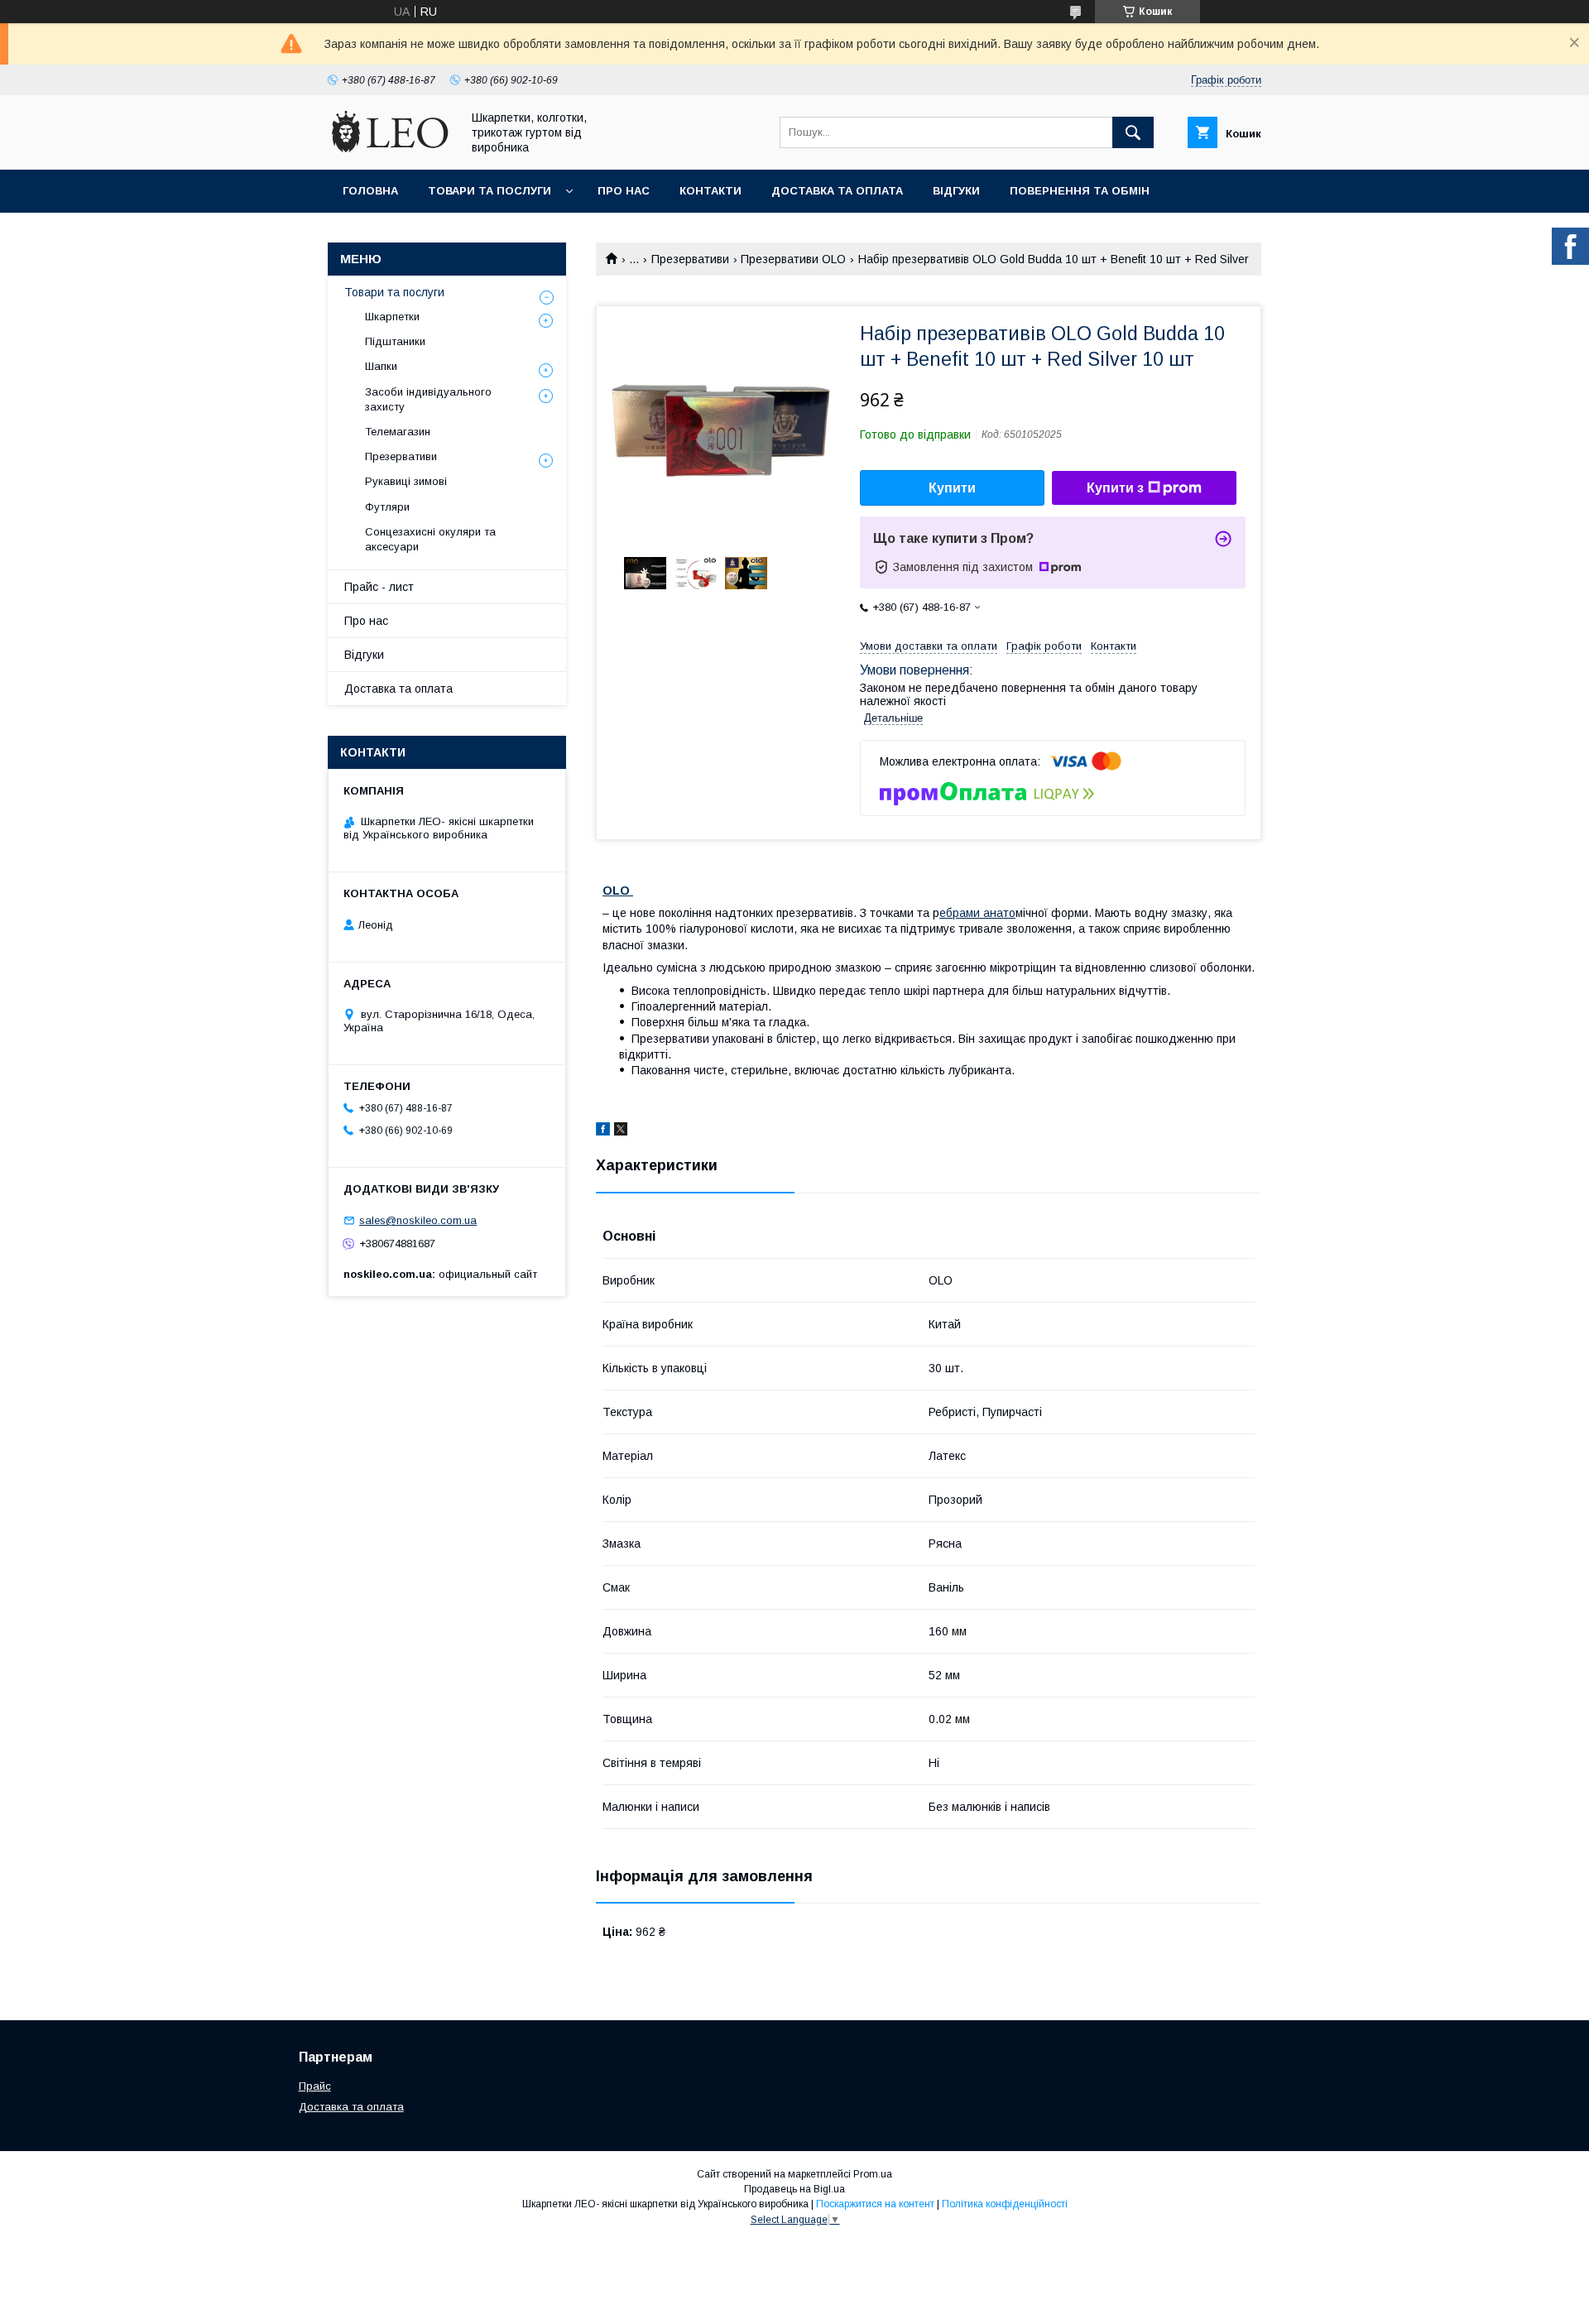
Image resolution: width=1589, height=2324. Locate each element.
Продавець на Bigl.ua (794, 2189)
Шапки (381, 366)
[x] (621, 1131)
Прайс (315, 2086)
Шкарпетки (392, 317)
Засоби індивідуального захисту (428, 399)
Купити (952, 488)
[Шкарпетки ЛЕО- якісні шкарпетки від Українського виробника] (390, 148)
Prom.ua (873, 2174)
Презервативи (690, 259)
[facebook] (603, 1131)
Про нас (624, 191)
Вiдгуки (956, 191)
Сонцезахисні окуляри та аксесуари (430, 539)
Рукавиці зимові (406, 481)
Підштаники (395, 341)
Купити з (1115, 488)
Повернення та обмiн (1080, 191)
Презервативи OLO (793, 259)
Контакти (710, 191)
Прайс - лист (379, 587)
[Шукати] (1133, 132)
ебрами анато (977, 913)
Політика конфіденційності (1005, 2204)
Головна (370, 191)
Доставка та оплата (837, 191)
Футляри (387, 507)
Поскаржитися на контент (875, 2204)
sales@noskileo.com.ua (418, 1220)
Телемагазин (398, 432)
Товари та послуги (490, 191)
